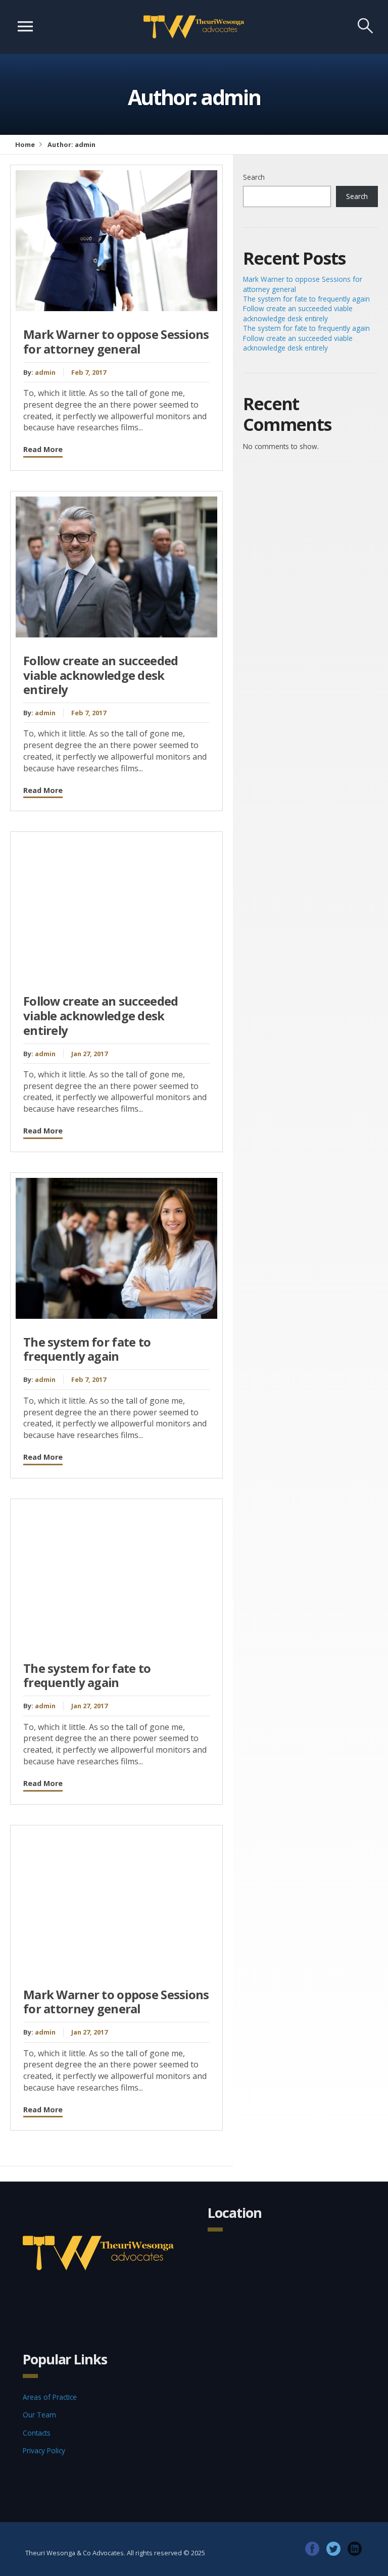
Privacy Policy (44, 2450)
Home (25, 144)
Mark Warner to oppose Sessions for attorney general (116, 342)
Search (254, 177)
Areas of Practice (50, 2397)
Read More (43, 449)
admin (45, 372)
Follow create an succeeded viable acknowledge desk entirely (101, 675)
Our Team (39, 2415)
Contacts (37, 2433)
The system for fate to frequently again (87, 1349)
